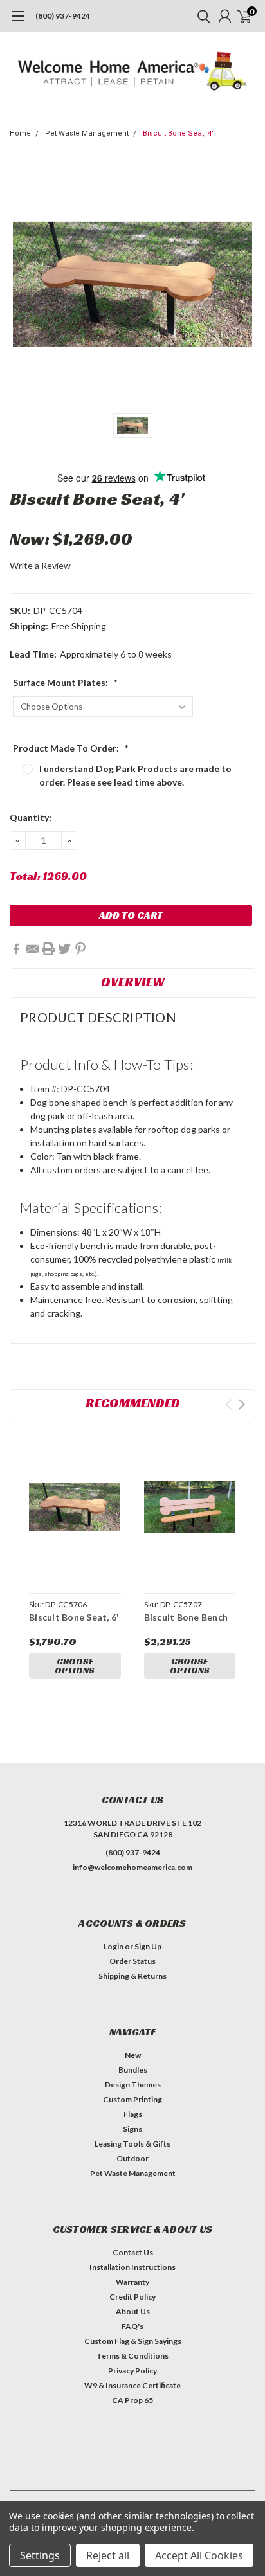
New (133, 2055)
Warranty (132, 2282)
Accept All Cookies (199, 2555)
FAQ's (132, 2326)
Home (20, 133)
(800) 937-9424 (63, 16)
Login (114, 1946)
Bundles (133, 2070)
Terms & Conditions (132, 2356)
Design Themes (133, 2085)
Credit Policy (132, 2297)
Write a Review (40, 565)
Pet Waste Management (87, 133)
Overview (133, 982)
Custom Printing (132, 2099)
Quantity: (31, 817)
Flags (133, 2114)
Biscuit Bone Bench (186, 1617)
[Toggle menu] (18, 23)
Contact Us (133, 2252)
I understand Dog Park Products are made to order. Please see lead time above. (135, 775)
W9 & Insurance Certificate (132, 2385)
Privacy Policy (132, 2371)
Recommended (133, 1403)
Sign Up (148, 1946)
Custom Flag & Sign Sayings (133, 2341)
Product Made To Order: (71, 748)
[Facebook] (16, 949)
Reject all (108, 2555)
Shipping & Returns (132, 1976)
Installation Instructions (132, 2267)
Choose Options (75, 1666)
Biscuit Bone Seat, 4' (178, 133)
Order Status (132, 1961)
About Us (133, 2311)
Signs (132, 2129)
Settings (40, 2555)
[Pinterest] (80, 949)
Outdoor (132, 2158)
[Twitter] (64, 949)
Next (242, 1404)
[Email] (32, 949)
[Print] (48, 949)
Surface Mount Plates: (65, 682)
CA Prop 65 (132, 2400)
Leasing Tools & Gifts (132, 2144)
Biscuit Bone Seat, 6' (74, 1617)
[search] (201, 16)
